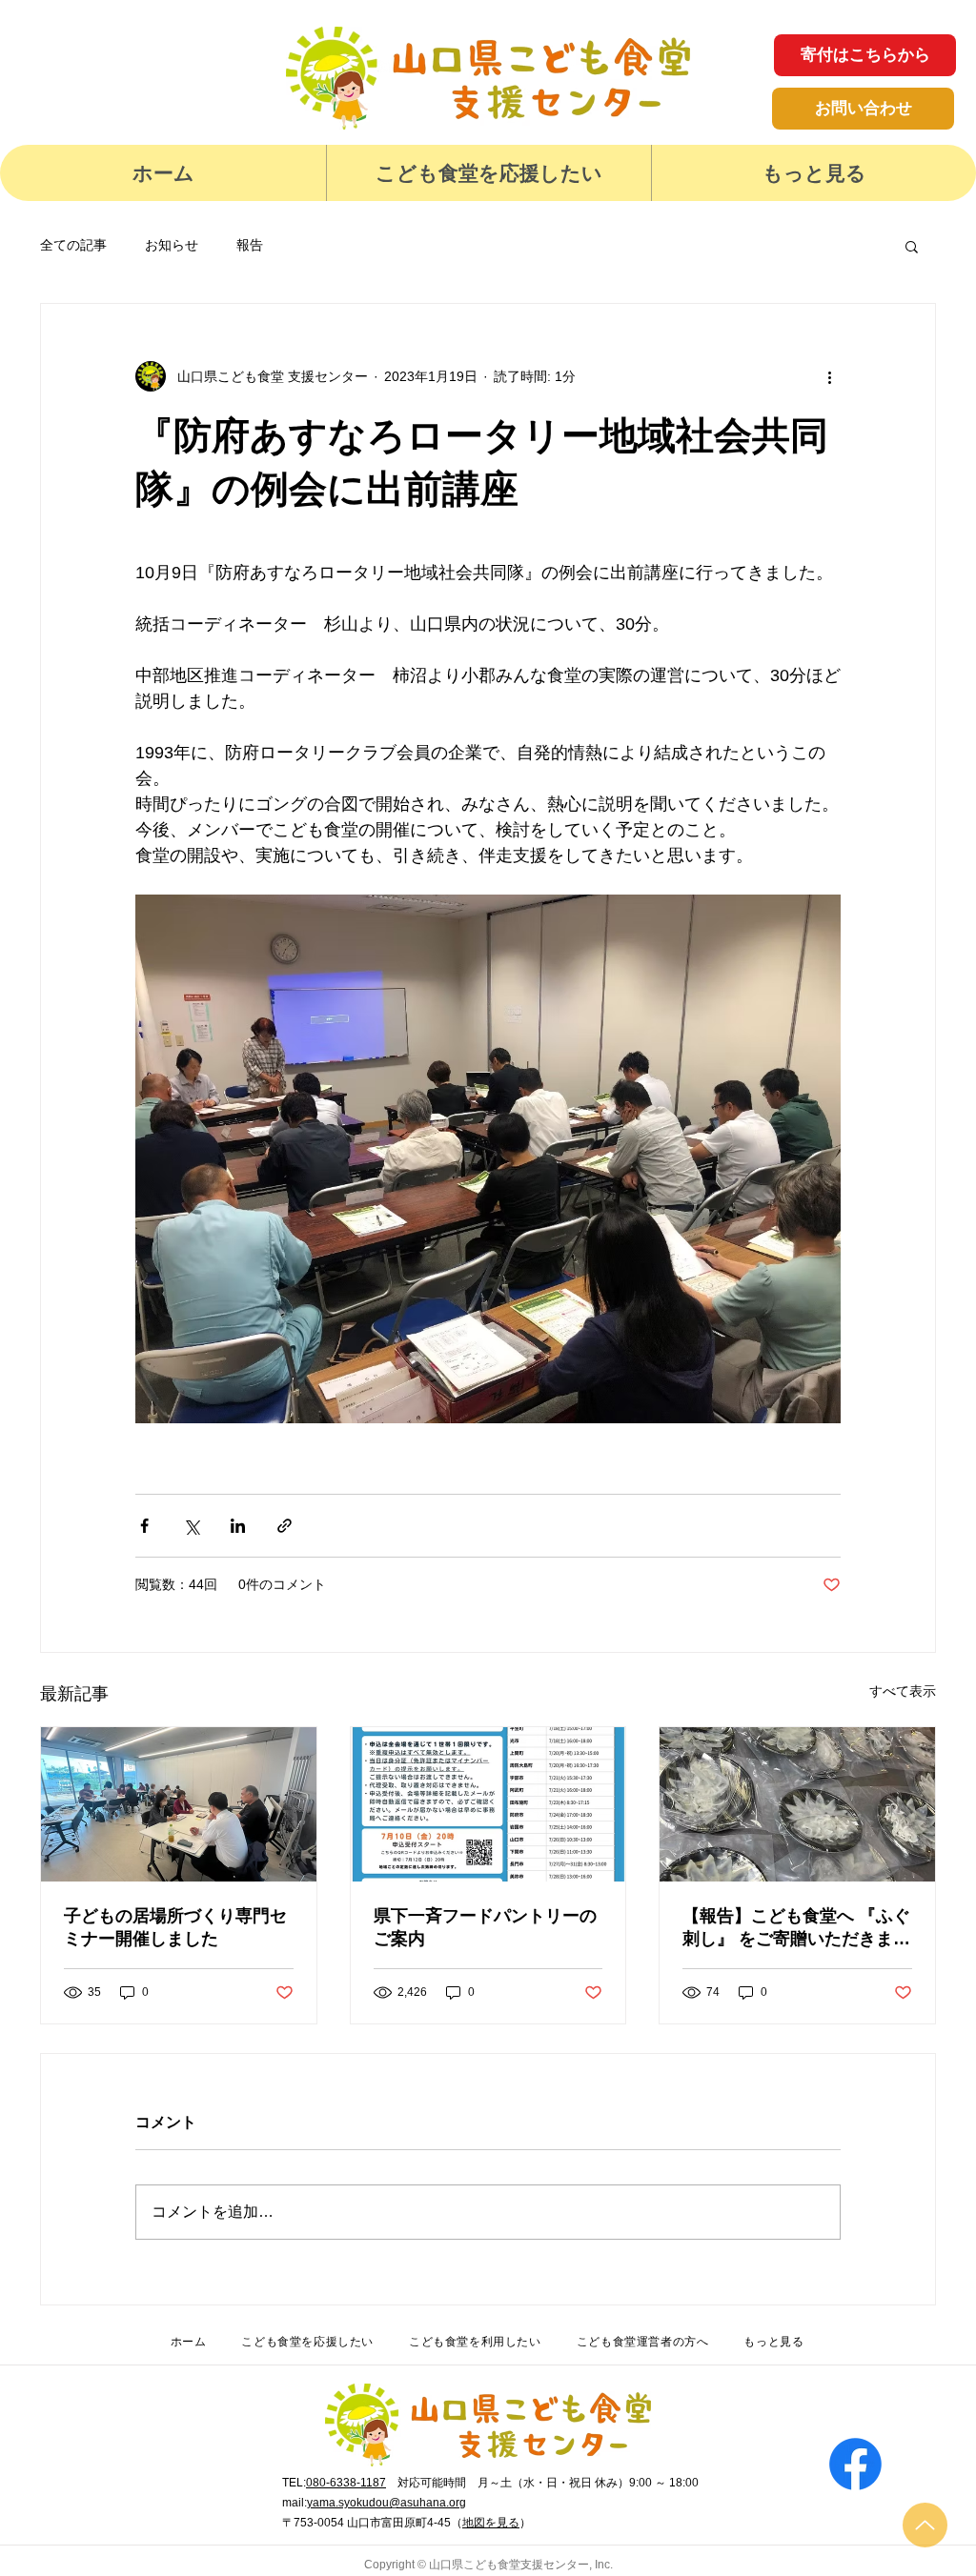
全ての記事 (73, 245)
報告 (250, 245)
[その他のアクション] (829, 376)
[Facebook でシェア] (144, 1526)
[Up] (925, 2525)
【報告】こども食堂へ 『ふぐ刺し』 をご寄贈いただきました (796, 1928)
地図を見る (491, 2523)
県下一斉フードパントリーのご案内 (485, 1927)
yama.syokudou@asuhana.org (386, 2503)
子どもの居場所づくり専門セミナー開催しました (175, 1927)
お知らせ (172, 245)
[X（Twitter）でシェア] (191, 1526)
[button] (488, 173)
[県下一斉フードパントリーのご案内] (488, 1804)
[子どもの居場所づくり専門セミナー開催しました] (179, 1804)
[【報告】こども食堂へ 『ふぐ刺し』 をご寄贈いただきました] (797, 1804)
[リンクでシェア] (285, 1526)
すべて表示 (903, 1691)
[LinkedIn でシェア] (238, 1526)
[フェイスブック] (855, 2464)
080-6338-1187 (346, 2483)
